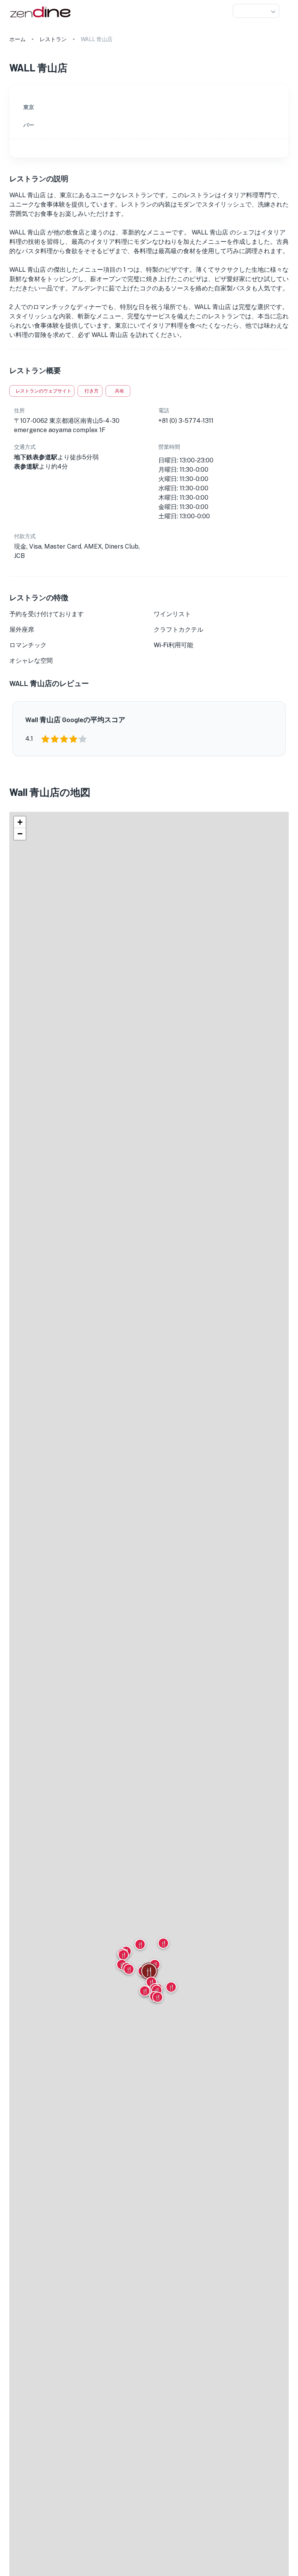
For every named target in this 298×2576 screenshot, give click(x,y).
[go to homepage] (39, 18)
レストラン (53, 39)
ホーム (17, 39)
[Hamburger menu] (286, 11)
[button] (256, 11)
